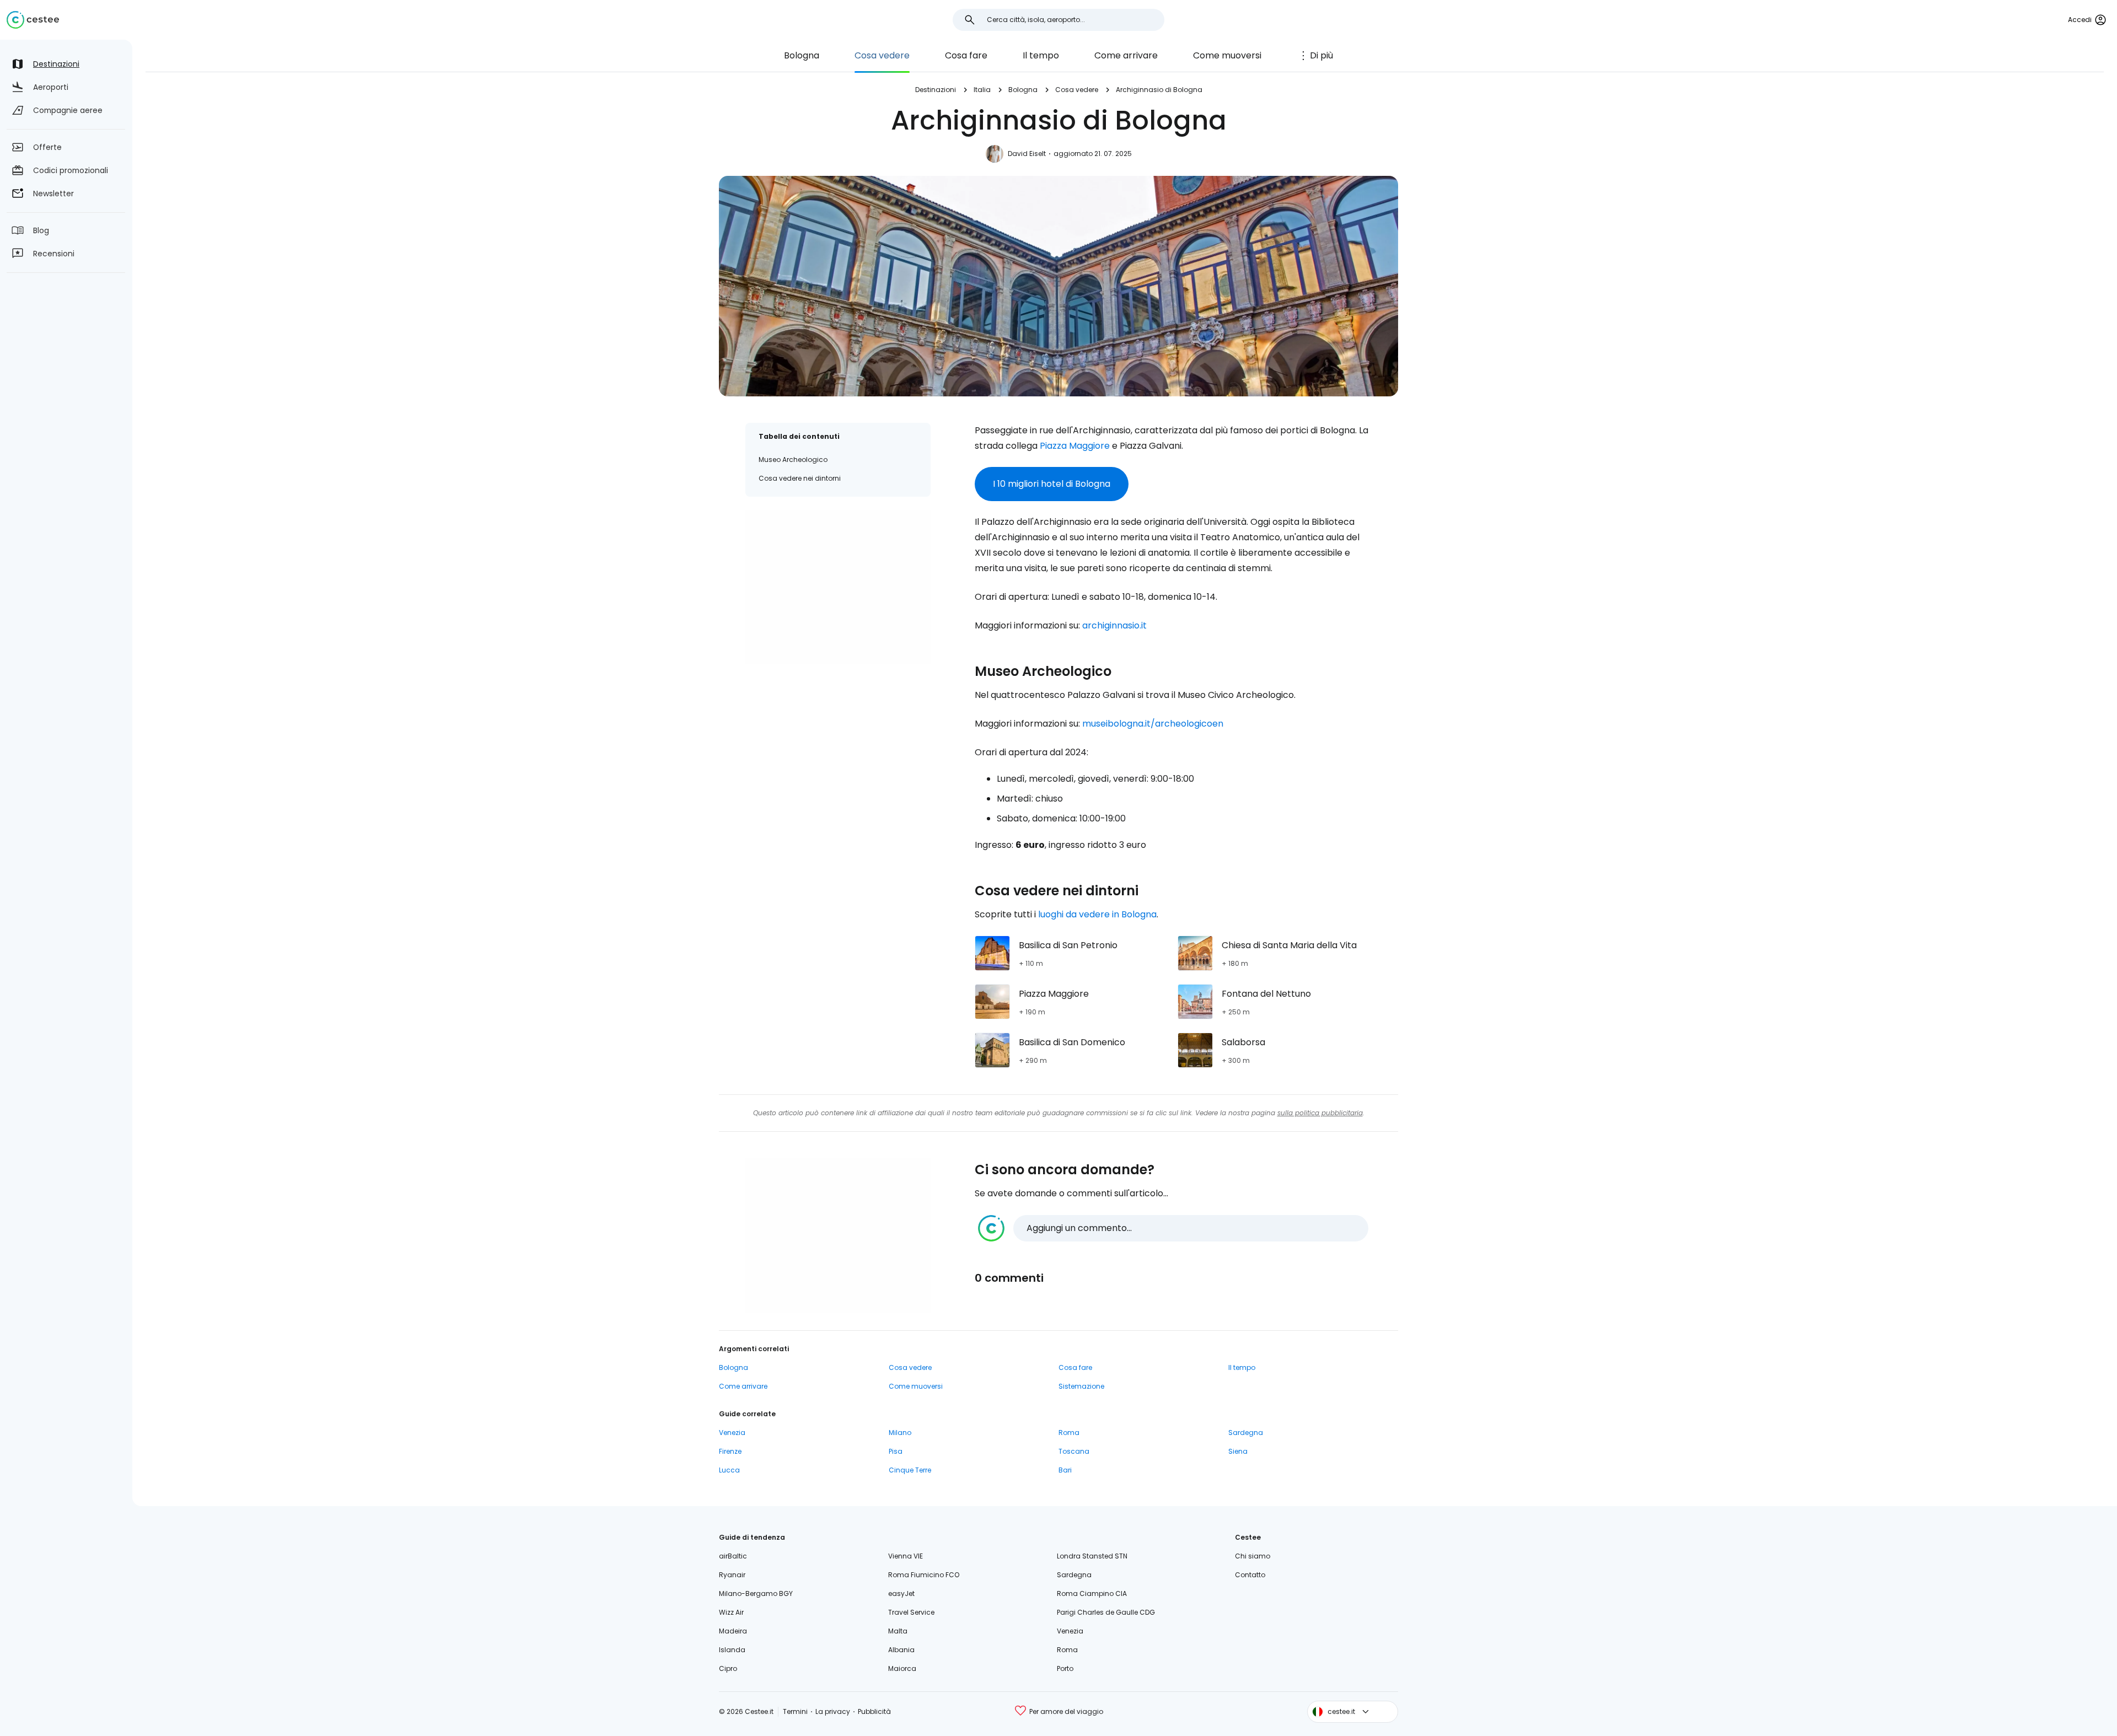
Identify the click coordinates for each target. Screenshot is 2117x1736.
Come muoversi (1227, 55)
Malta (898, 1631)
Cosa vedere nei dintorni (800, 478)
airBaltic (733, 1556)
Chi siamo (1253, 1556)
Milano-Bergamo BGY (756, 1593)
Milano (900, 1433)
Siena (1238, 1451)
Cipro (728, 1668)
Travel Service (911, 1612)
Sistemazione (1081, 1386)
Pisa (896, 1451)
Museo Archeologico (793, 459)
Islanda (732, 1650)
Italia (982, 90)
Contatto (1250, 1575)
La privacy (833, 1711)
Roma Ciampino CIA (1092, 1593)
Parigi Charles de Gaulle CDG (1106, 1612)
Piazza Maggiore (1075, 446)
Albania (901, 1650)
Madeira (733, 1631)
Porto (1065, 1668)
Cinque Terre (910, 1470)
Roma (1069, 1433)
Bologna (802, 55)
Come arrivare (1126, 55)
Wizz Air (731, 1612)
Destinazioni (936, 90)
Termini (795, 1711)
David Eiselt (1027, 154)
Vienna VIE (906, 1556)
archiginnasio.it (1114, 625)
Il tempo (1041, 55)
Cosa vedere (882, 55)
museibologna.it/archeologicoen (1153, 724)
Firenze (730, 1451)
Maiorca (902, 1668)
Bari (1065, 1470)
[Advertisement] (838, 587)
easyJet (901, 1593)
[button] (1173, 1228)
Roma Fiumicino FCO (924, 1575)
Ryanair (732, 1575)
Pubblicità (874, 1711)
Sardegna (1246, 1433)
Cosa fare (966, 55)
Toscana (1074, 1451)
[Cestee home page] (33, 20)
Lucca (729, 1470)
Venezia (732, 1433)
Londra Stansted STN (1092, 1556)
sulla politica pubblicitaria (1320, 1113)
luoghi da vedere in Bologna (1097, 914)
